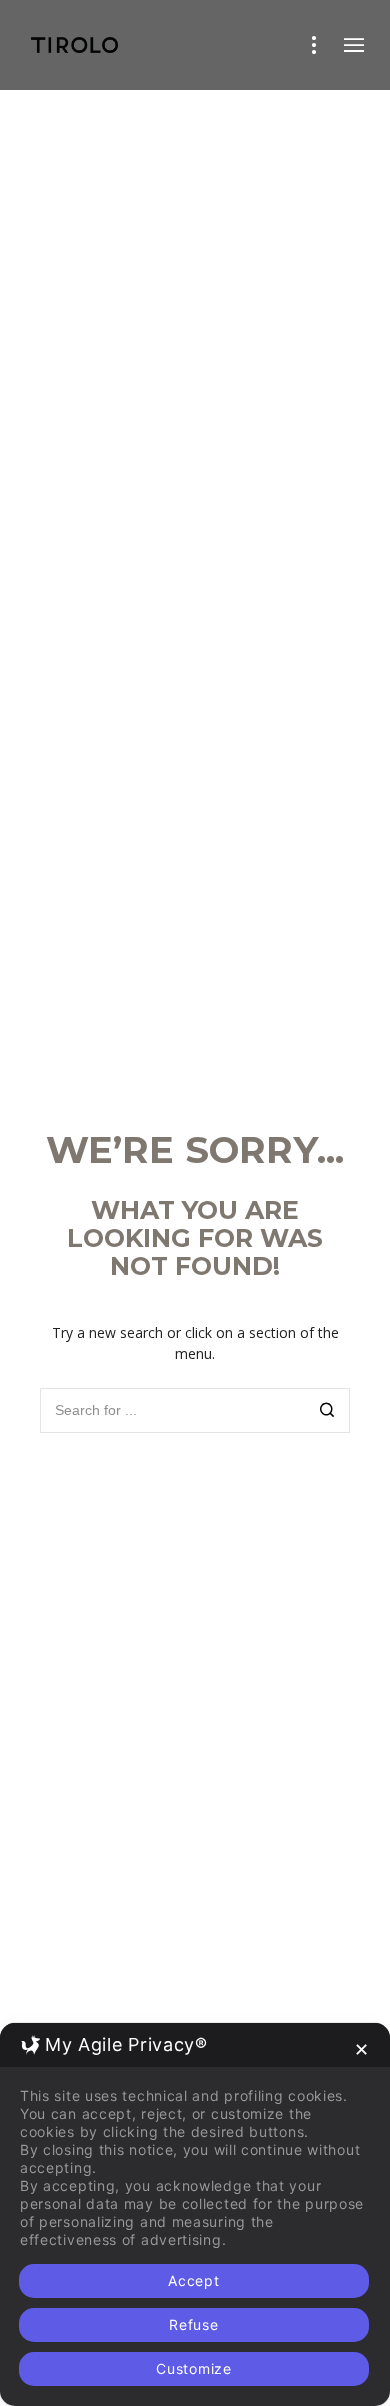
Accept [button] (193, 2280)
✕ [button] (362, 2049)
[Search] (327, 1412)
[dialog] (195, 2214)
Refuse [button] (193, 2324)
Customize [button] (193, 2368)
